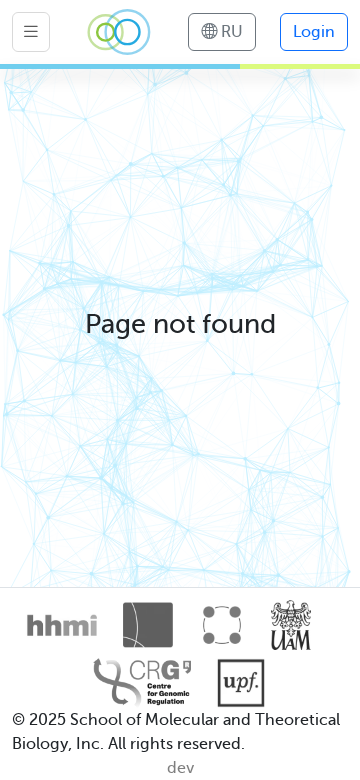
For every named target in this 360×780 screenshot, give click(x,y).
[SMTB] (119, 32)
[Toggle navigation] (31, 32)
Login (314, 32)
